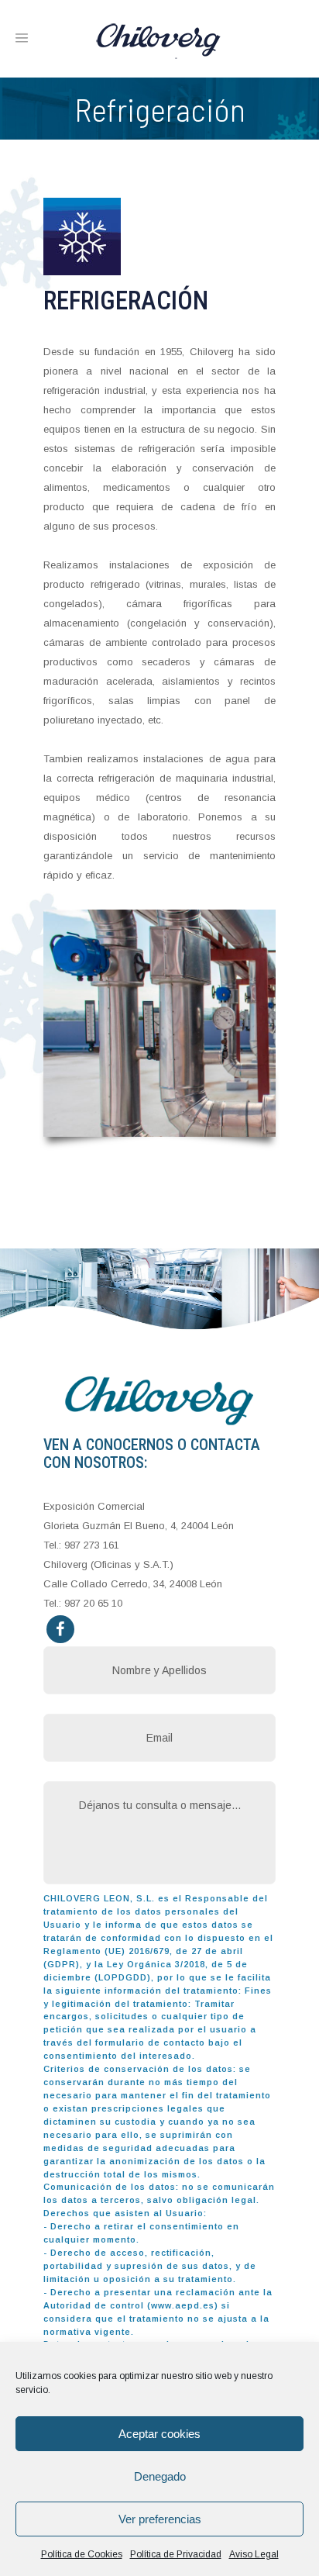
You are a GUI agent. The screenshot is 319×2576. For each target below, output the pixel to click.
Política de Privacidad (176, 2554)
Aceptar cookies (159, 2434)
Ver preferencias (160, 2519)
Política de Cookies (82, 2554)
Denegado (160, 2476)
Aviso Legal (254, 2554)
